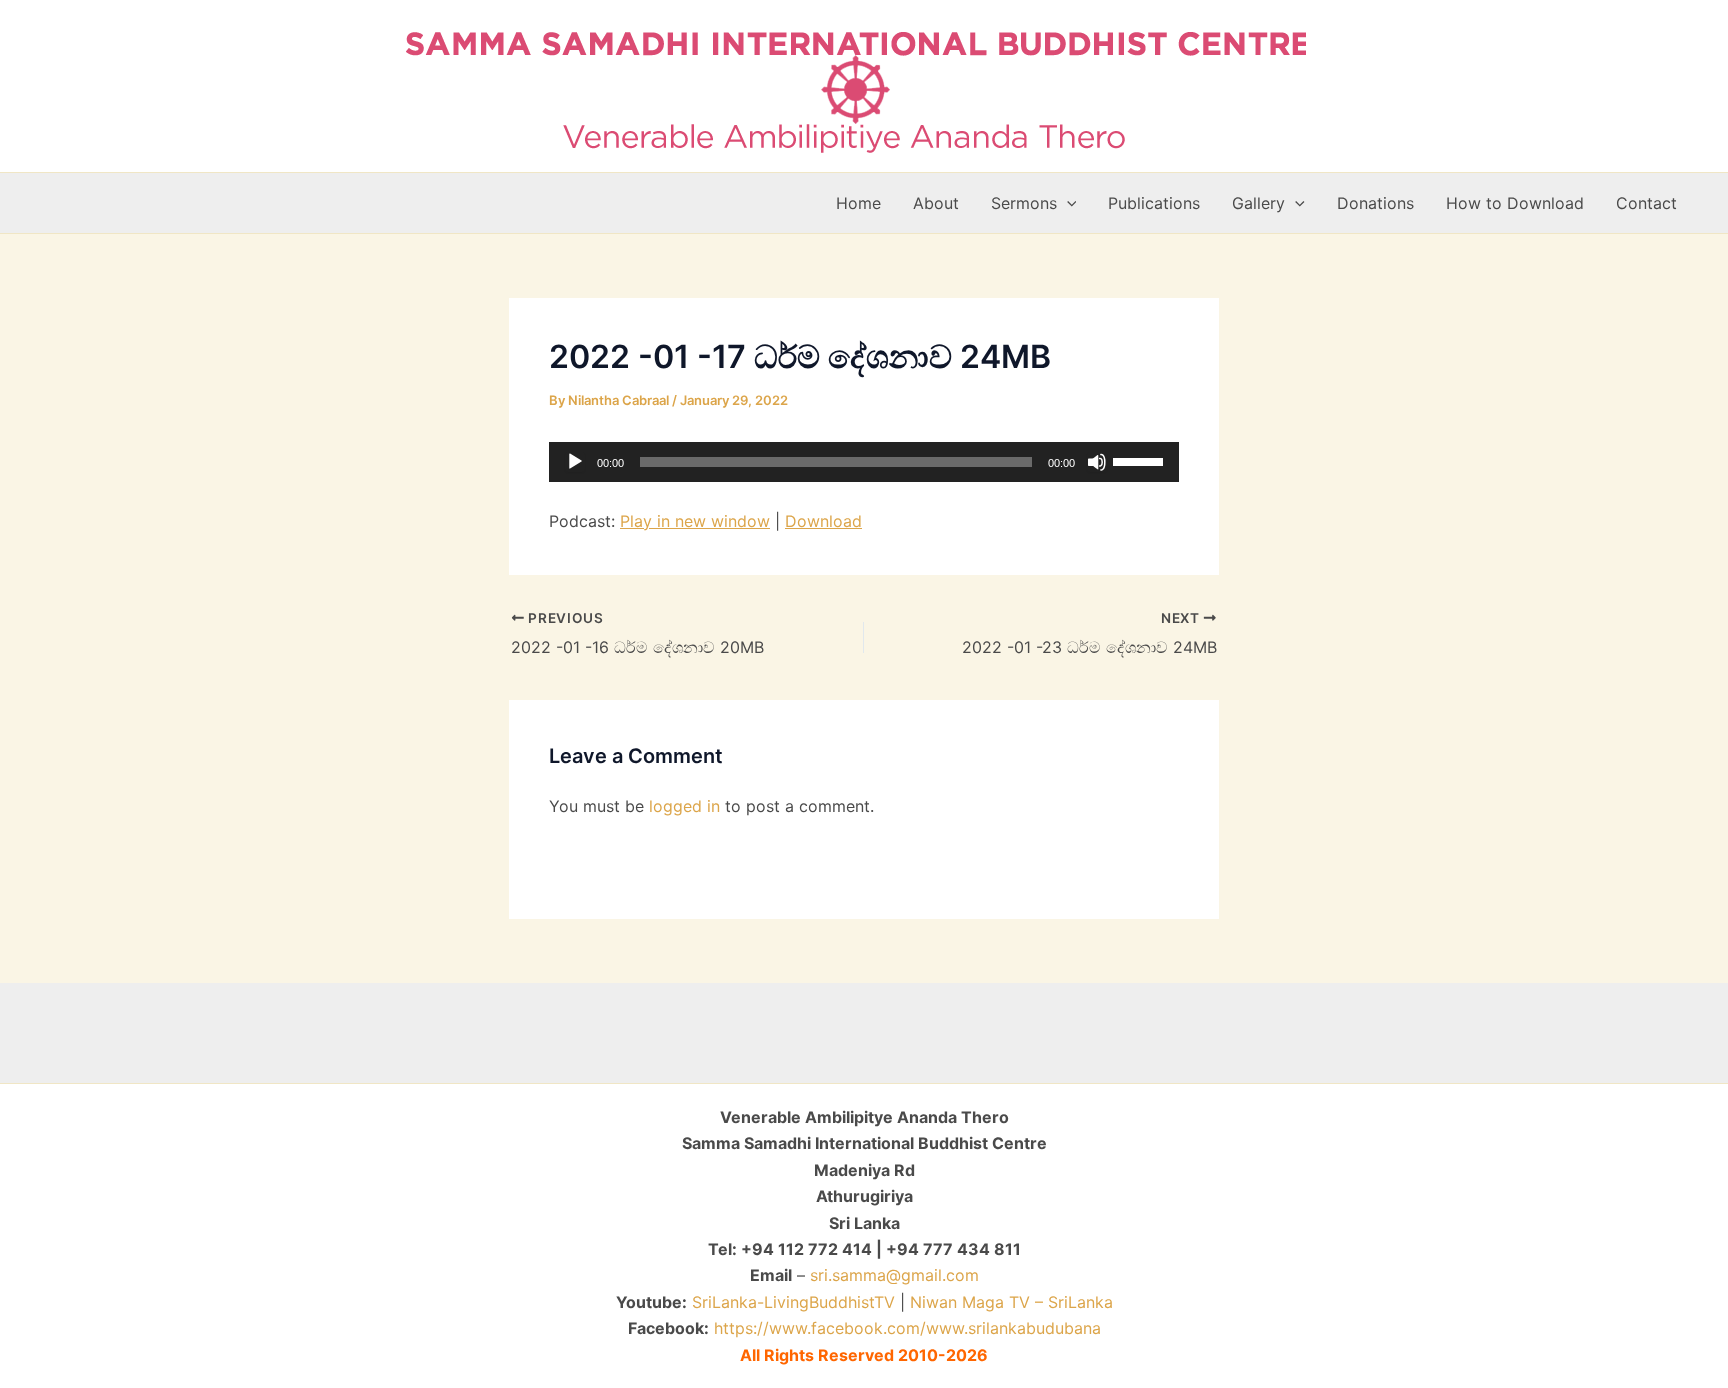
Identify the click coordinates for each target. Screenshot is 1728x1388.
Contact (1646, 203)
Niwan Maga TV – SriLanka (1011, 1302)
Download (823, 521)
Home (858, 203)
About (936, 203)
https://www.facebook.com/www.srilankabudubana (907, 1328)
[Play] (575, 462)
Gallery (1258, 203)
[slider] (1141, 460)
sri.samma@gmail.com (894, 1275)
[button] (1067, 203)
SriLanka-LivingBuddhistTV (791, 1302)
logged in (684, 806)
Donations (1375, 203)
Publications (1154, 203)
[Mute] (1097, 462)
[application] (864, 462)
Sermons (1024, 203)
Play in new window (695, 521)
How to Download (1515, 203)
